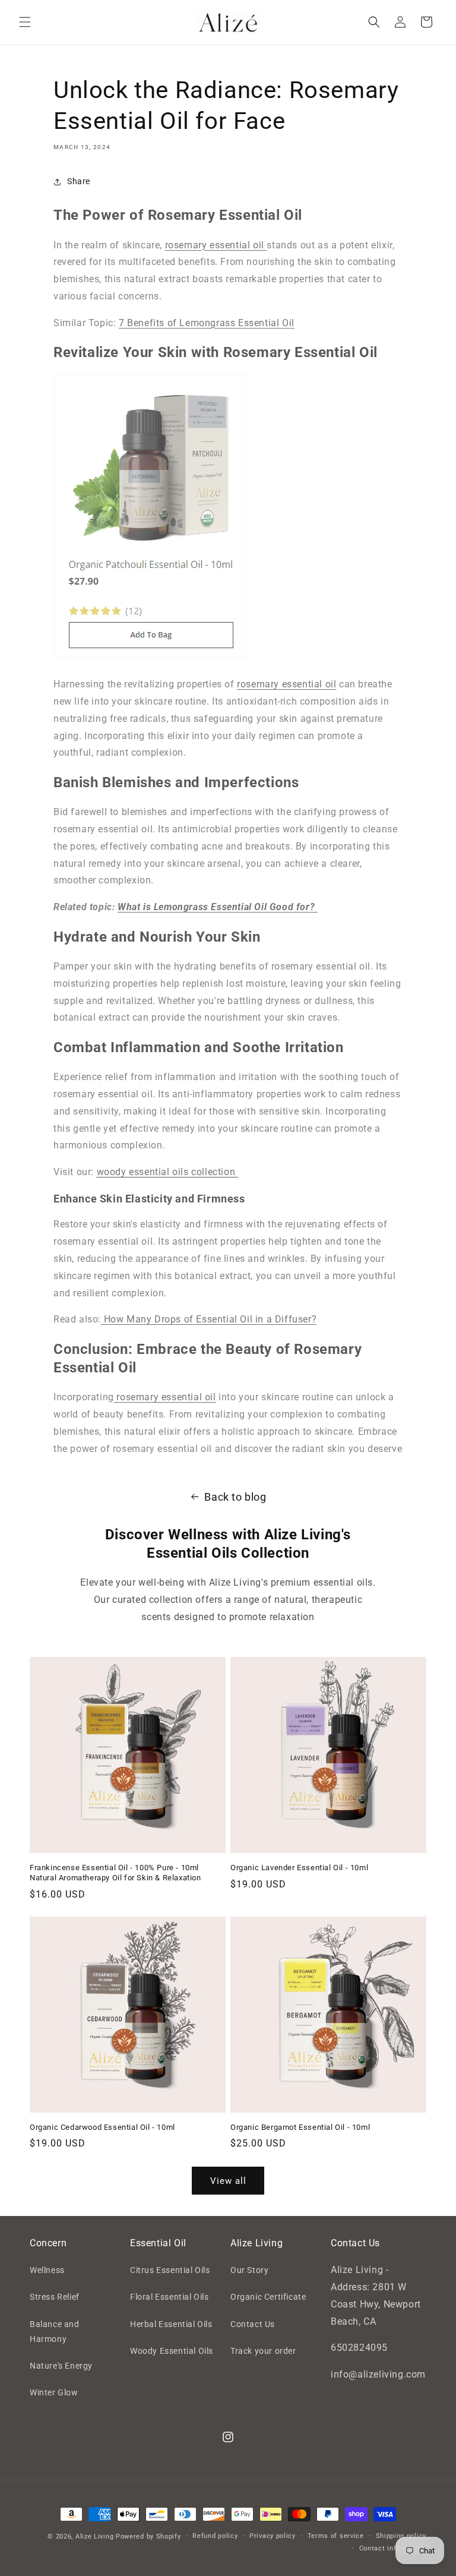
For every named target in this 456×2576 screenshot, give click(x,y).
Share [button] (79, 181)
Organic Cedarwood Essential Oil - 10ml (102, 2127)
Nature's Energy (61, 2366)
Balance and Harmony (55, 2332)
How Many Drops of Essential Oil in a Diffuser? (209, 1319)
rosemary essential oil (216, 245)
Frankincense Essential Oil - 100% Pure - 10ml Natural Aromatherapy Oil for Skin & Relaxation (115, 1873)
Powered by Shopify (148, 2536)
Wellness (47, 2270)
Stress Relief (55, 2297)
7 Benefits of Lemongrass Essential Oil (207, 323)
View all (228, 2181)
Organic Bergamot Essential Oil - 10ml (300, 2127)
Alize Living (94, 2536)
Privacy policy (273, 2536)
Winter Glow (54, 2392)
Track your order (263, 2351)
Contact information (393, 2548)
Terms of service (336, 2536)
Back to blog (235, 1497)
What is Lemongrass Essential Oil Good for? (218, 907)
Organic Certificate (268, 2297)
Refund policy (215, 2536)
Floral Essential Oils (170, 2297)
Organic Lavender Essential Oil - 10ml (299, 1868)
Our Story (249, 2270)
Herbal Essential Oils (171, 2324)
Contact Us (253, 2324)
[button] (25, 22)
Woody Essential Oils (172, 2351)
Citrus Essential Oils (170, 2270)
